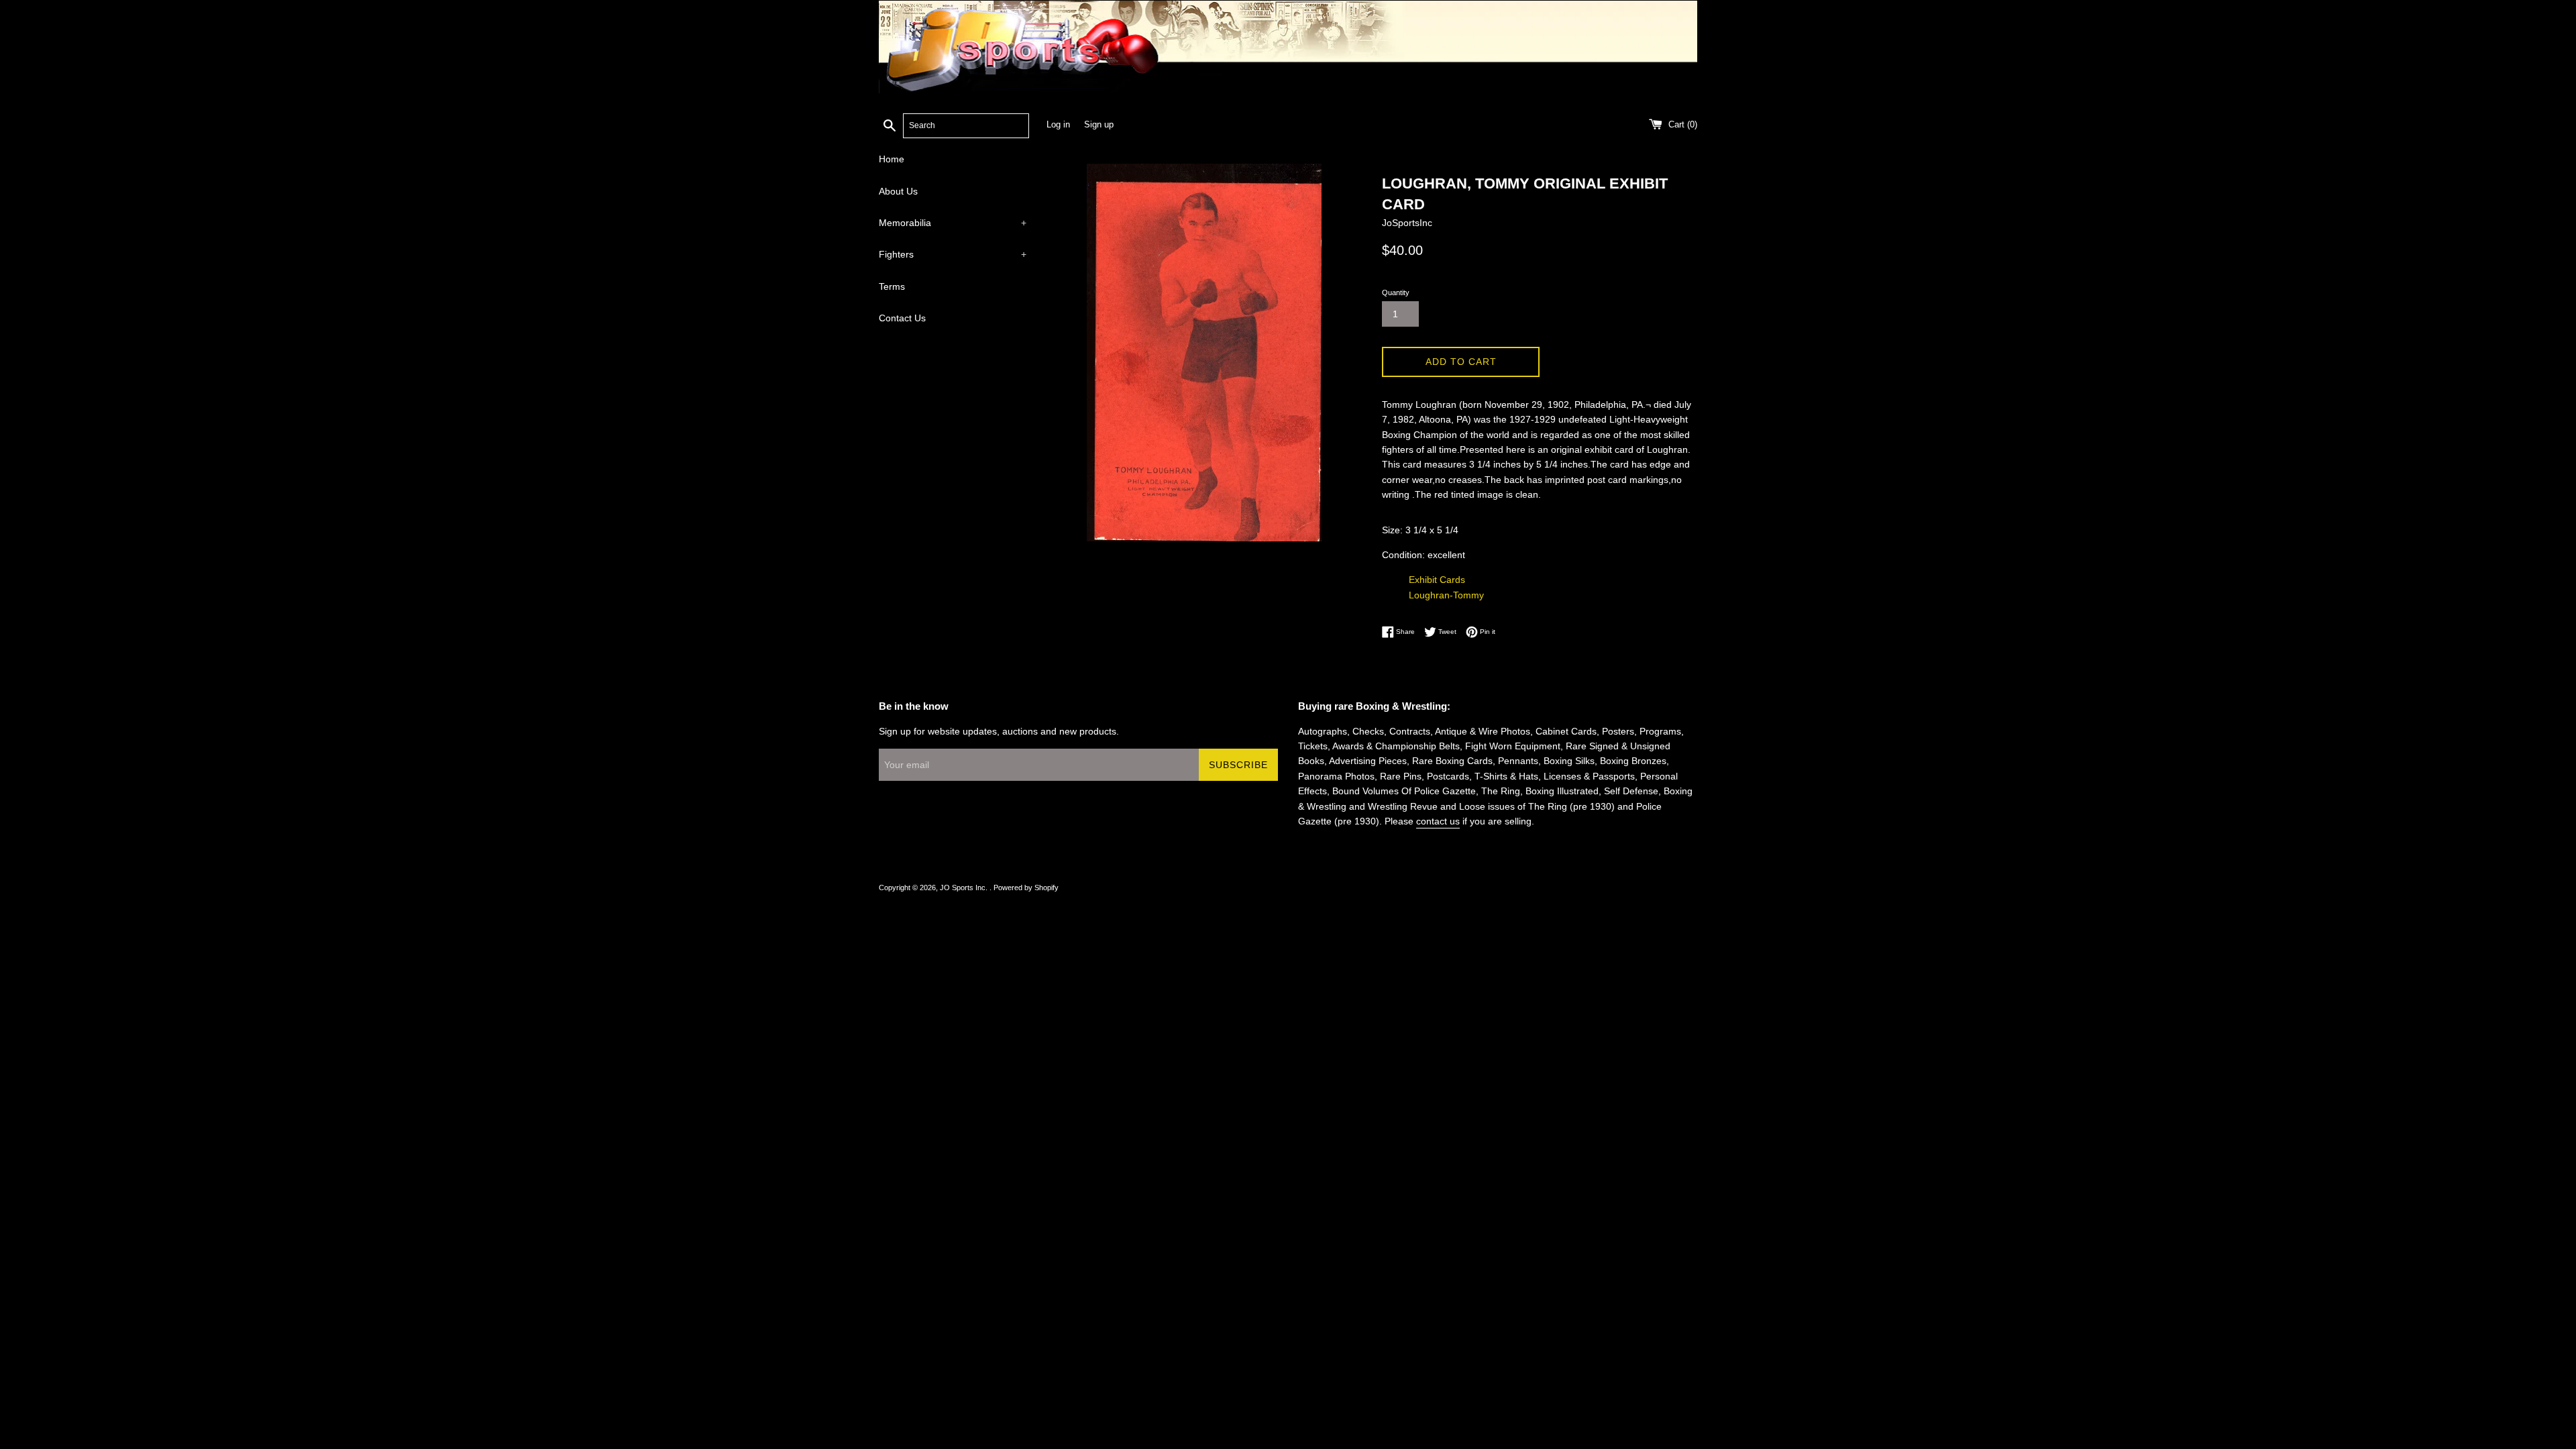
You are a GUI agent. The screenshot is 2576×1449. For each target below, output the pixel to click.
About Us (898, 191)
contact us (1438, 821)
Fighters (953, 254)
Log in (1058, 125)
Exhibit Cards (1437, 580)
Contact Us (902, 318)
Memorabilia (953, 223)
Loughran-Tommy (1446, 595)
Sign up (1099, 125)
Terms (892, 286)
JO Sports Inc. (965, 888)
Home (892, 159)
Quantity (1396, 292)
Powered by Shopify (1026, 888)
